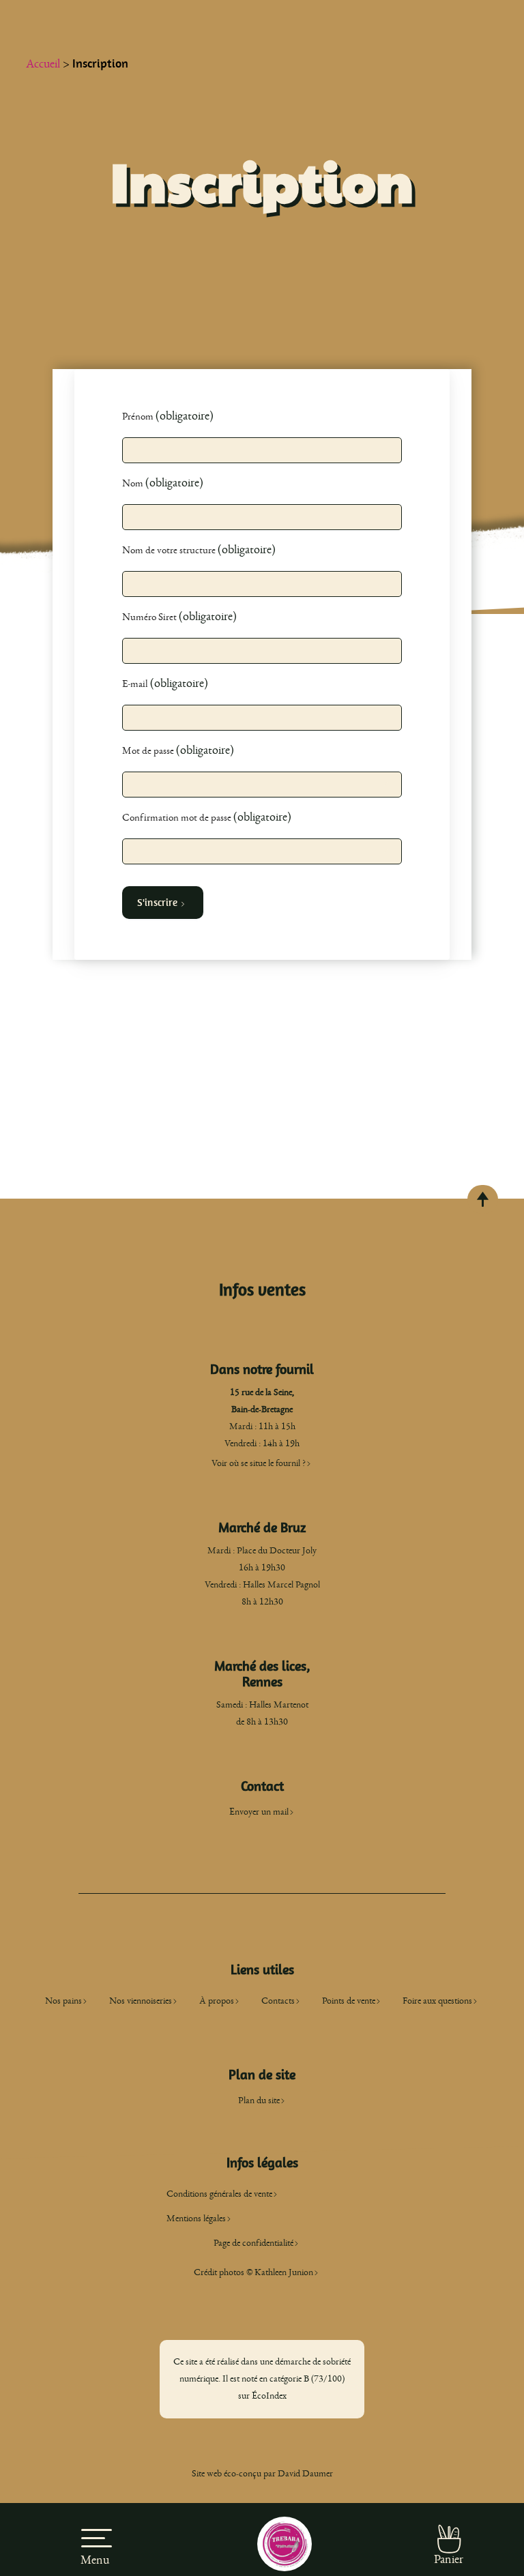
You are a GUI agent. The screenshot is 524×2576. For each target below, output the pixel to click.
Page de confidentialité (253, 2243)
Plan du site (259, 2101)
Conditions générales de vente (219, 2194)
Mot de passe (149, 751)
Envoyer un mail (259, 1812)
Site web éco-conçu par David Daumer (262, 2474)
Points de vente (349, 2001)
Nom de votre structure (170, 550)
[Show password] (387, 784)
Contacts (278, 2001)
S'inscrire (158, 903)
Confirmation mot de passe (178, 818)
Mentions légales (196, 2219)
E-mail (136, 684)
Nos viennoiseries (141, 2001)
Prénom (139, 416)
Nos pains (63, 2001)
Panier (449, 2560)
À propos (217, 2001)
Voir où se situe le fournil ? (259, 1463)
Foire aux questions (437, 2001)
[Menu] (95, 2530)
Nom (134, 483)
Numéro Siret (150, 617)
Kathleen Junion (284, 2272)
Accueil (43, 64)
